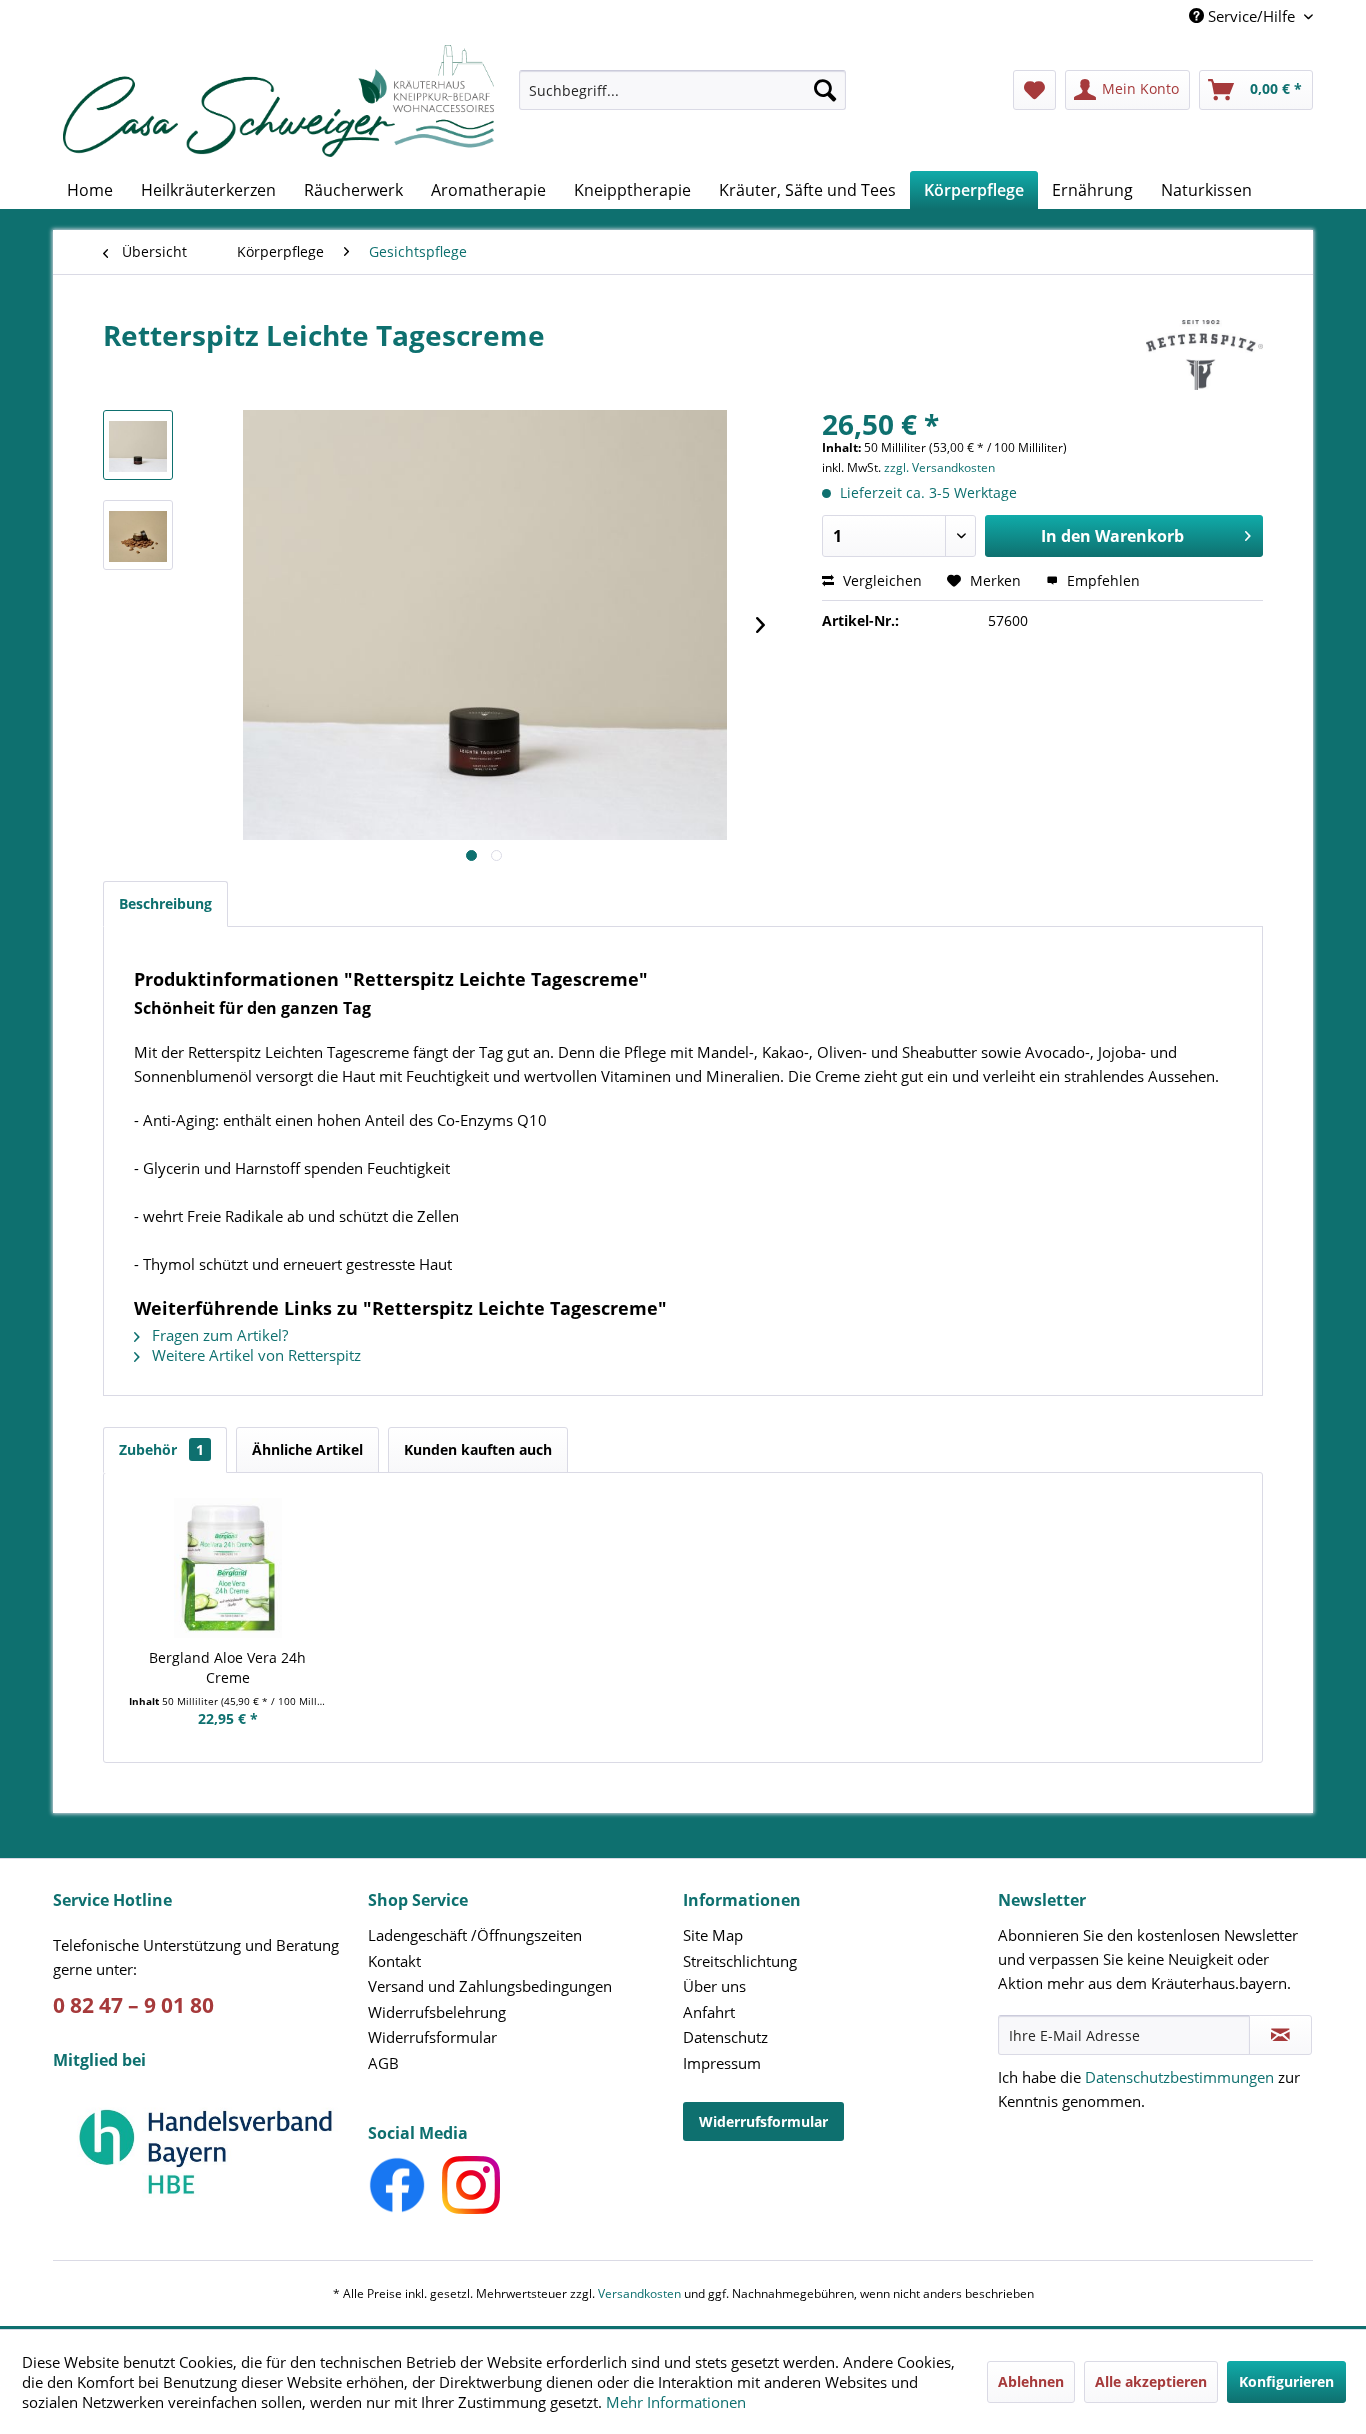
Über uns (714, 1986)
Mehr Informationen (676, 2402)
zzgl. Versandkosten (939, 467)
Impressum (722, 2063)
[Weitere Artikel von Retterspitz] (1204, 355)
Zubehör (161, 1449)
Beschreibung (165, 903)
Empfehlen (1101, 580)
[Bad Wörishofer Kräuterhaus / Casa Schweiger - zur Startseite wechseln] (278, 101)
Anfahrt (709, 2012)
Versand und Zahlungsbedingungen (490, 1986)
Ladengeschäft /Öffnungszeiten (475, 1935)
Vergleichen (880, 580)
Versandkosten (639, 2293)
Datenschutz (725, 2037)
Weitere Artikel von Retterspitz (254, 1355)
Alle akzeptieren (1151, 2381)
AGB (383, 2063)
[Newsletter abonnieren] (1280, 2035)
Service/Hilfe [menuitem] (1251, 16)
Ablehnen (1031, 2381)
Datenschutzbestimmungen (1179, 2077)
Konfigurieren (1286, 2381)
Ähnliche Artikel (307, 1449)
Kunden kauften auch (478, 1449)
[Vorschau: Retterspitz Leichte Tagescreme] (138, 445)
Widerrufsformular (432, 2037)
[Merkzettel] (1034, 90)
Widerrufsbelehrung (437, 2012)
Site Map (713, 1935)
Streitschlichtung (740, 1961)
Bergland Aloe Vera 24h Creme (227, 1667)
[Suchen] (825, 90)
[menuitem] (683, 99)
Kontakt (394, 1961)
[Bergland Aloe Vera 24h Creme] (228, 1568)
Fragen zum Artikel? (218, 1335)
